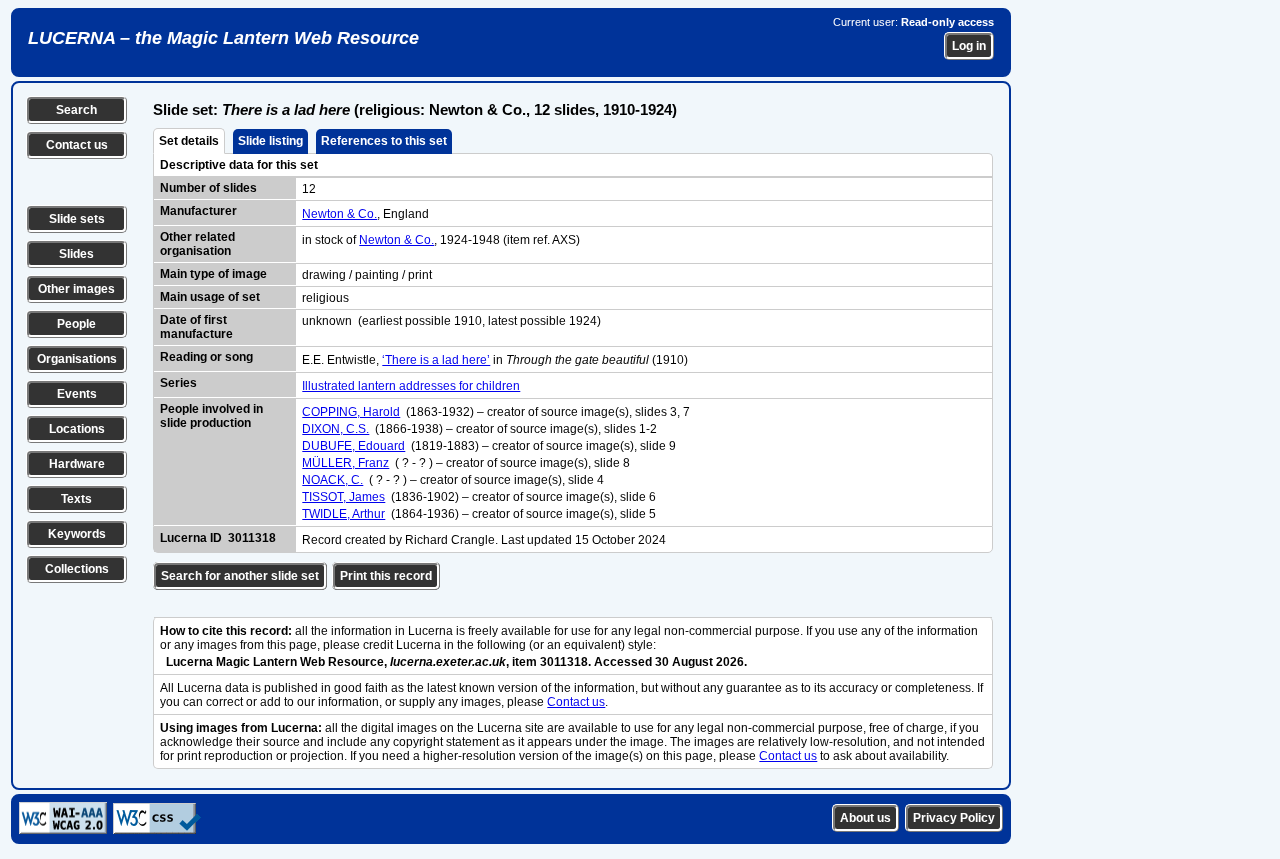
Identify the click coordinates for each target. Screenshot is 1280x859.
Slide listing (270, 141)
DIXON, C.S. (335, 429)
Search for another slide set (240, 576)
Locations (77, 429)
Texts (76, 499)
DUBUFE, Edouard (353, 446)
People (76, 324)
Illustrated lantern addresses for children (411, 386)
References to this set (384, 141)
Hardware (77, 464)
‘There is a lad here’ (436, 360)
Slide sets (77, 219)
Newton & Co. (339, 214)
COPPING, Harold (351, 412)
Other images (76, 289)
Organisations (77, 359)
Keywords (77, 534)
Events (77, 394)
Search (76, 110)
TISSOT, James (343, 497)
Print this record (386, 576)
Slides (76, 254)
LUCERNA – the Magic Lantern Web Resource (223, 38)
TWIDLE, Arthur (343, 514)
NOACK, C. (332, 480)
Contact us (77, 145)
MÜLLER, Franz (345, 463)
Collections (77, 569)
